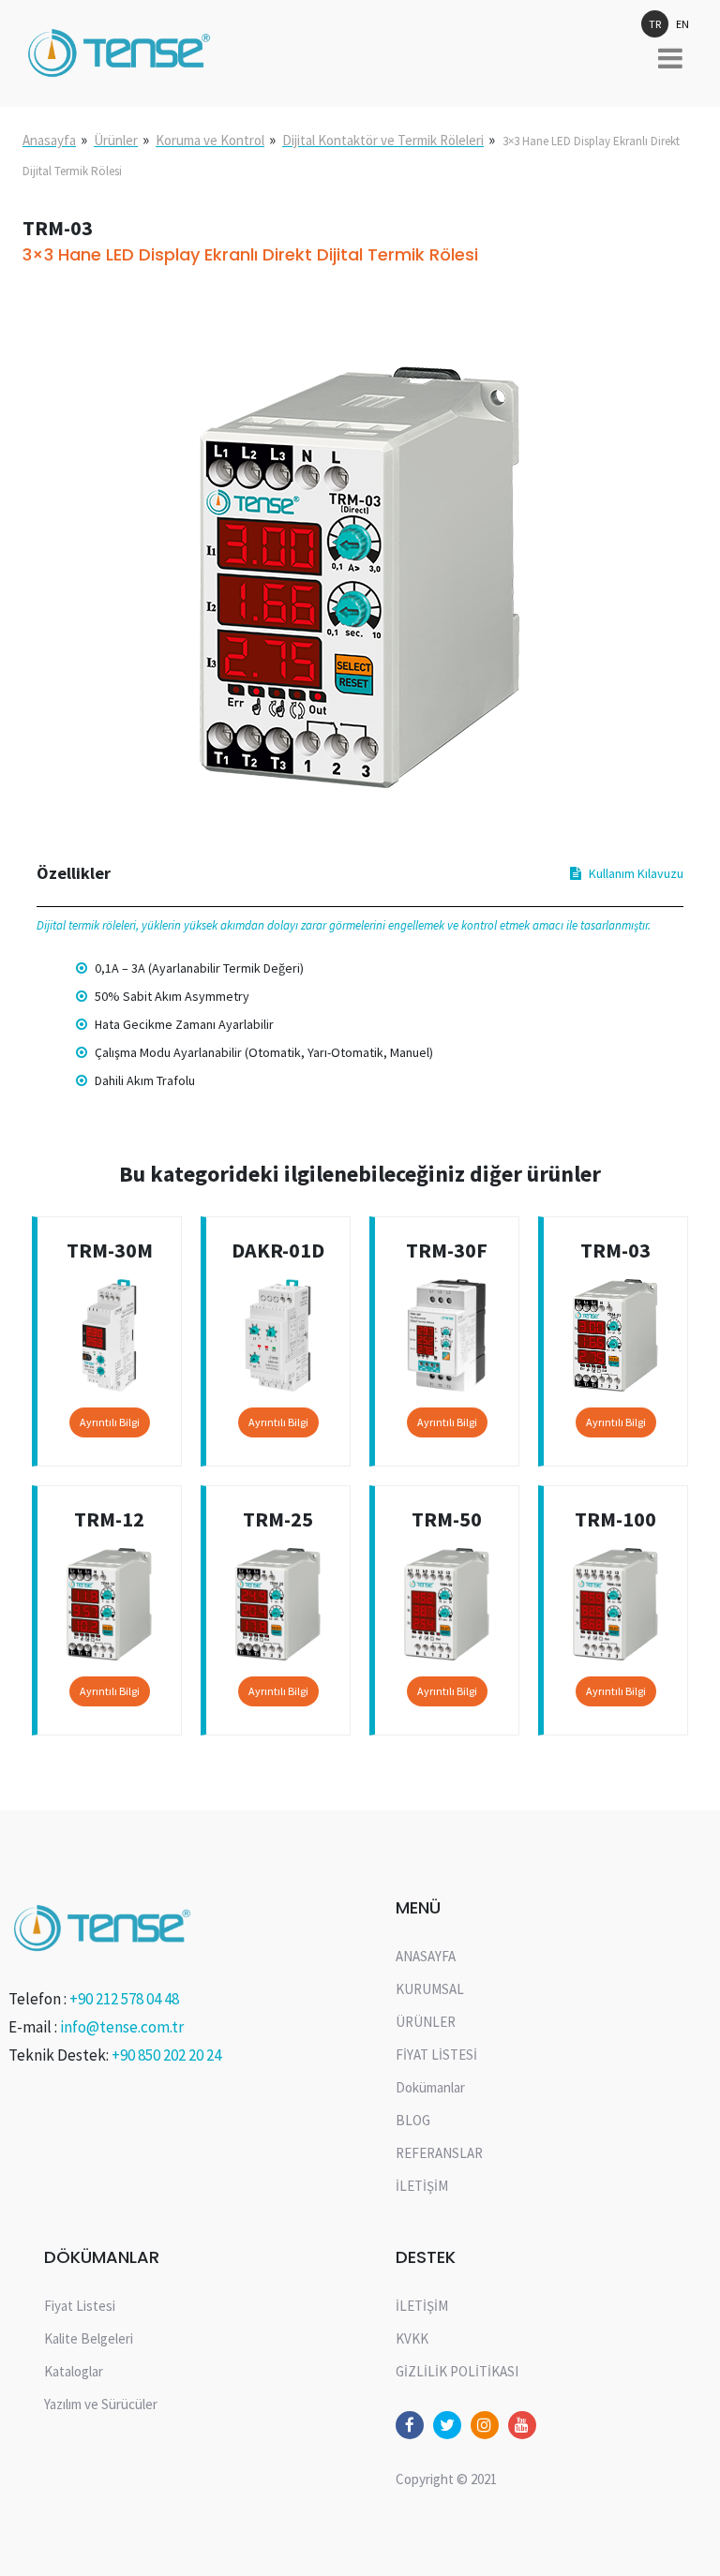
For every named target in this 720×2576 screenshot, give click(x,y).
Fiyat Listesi (80, 2306)
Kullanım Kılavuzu (636, 873)
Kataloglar (74, 2371)
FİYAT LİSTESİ (436, 2055)
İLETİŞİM (422, 2186)
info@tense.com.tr (122, 2027)
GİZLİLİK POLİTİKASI (457, 2371)
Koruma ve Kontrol (210, 140)
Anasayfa (49, 140)
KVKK (412, 2338)
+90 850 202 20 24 (166, 2055)
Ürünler (116, 140)
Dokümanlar (430, 2087)
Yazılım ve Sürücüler (101, 2404)
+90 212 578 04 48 (124, 1999)
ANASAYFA (426, 1956)
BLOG (413, 2120)
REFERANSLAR (439, 2153)
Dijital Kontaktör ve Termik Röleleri (383, 140)
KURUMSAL (430, 1989)
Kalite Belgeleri (89, 2338)
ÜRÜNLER (426, 2022)
